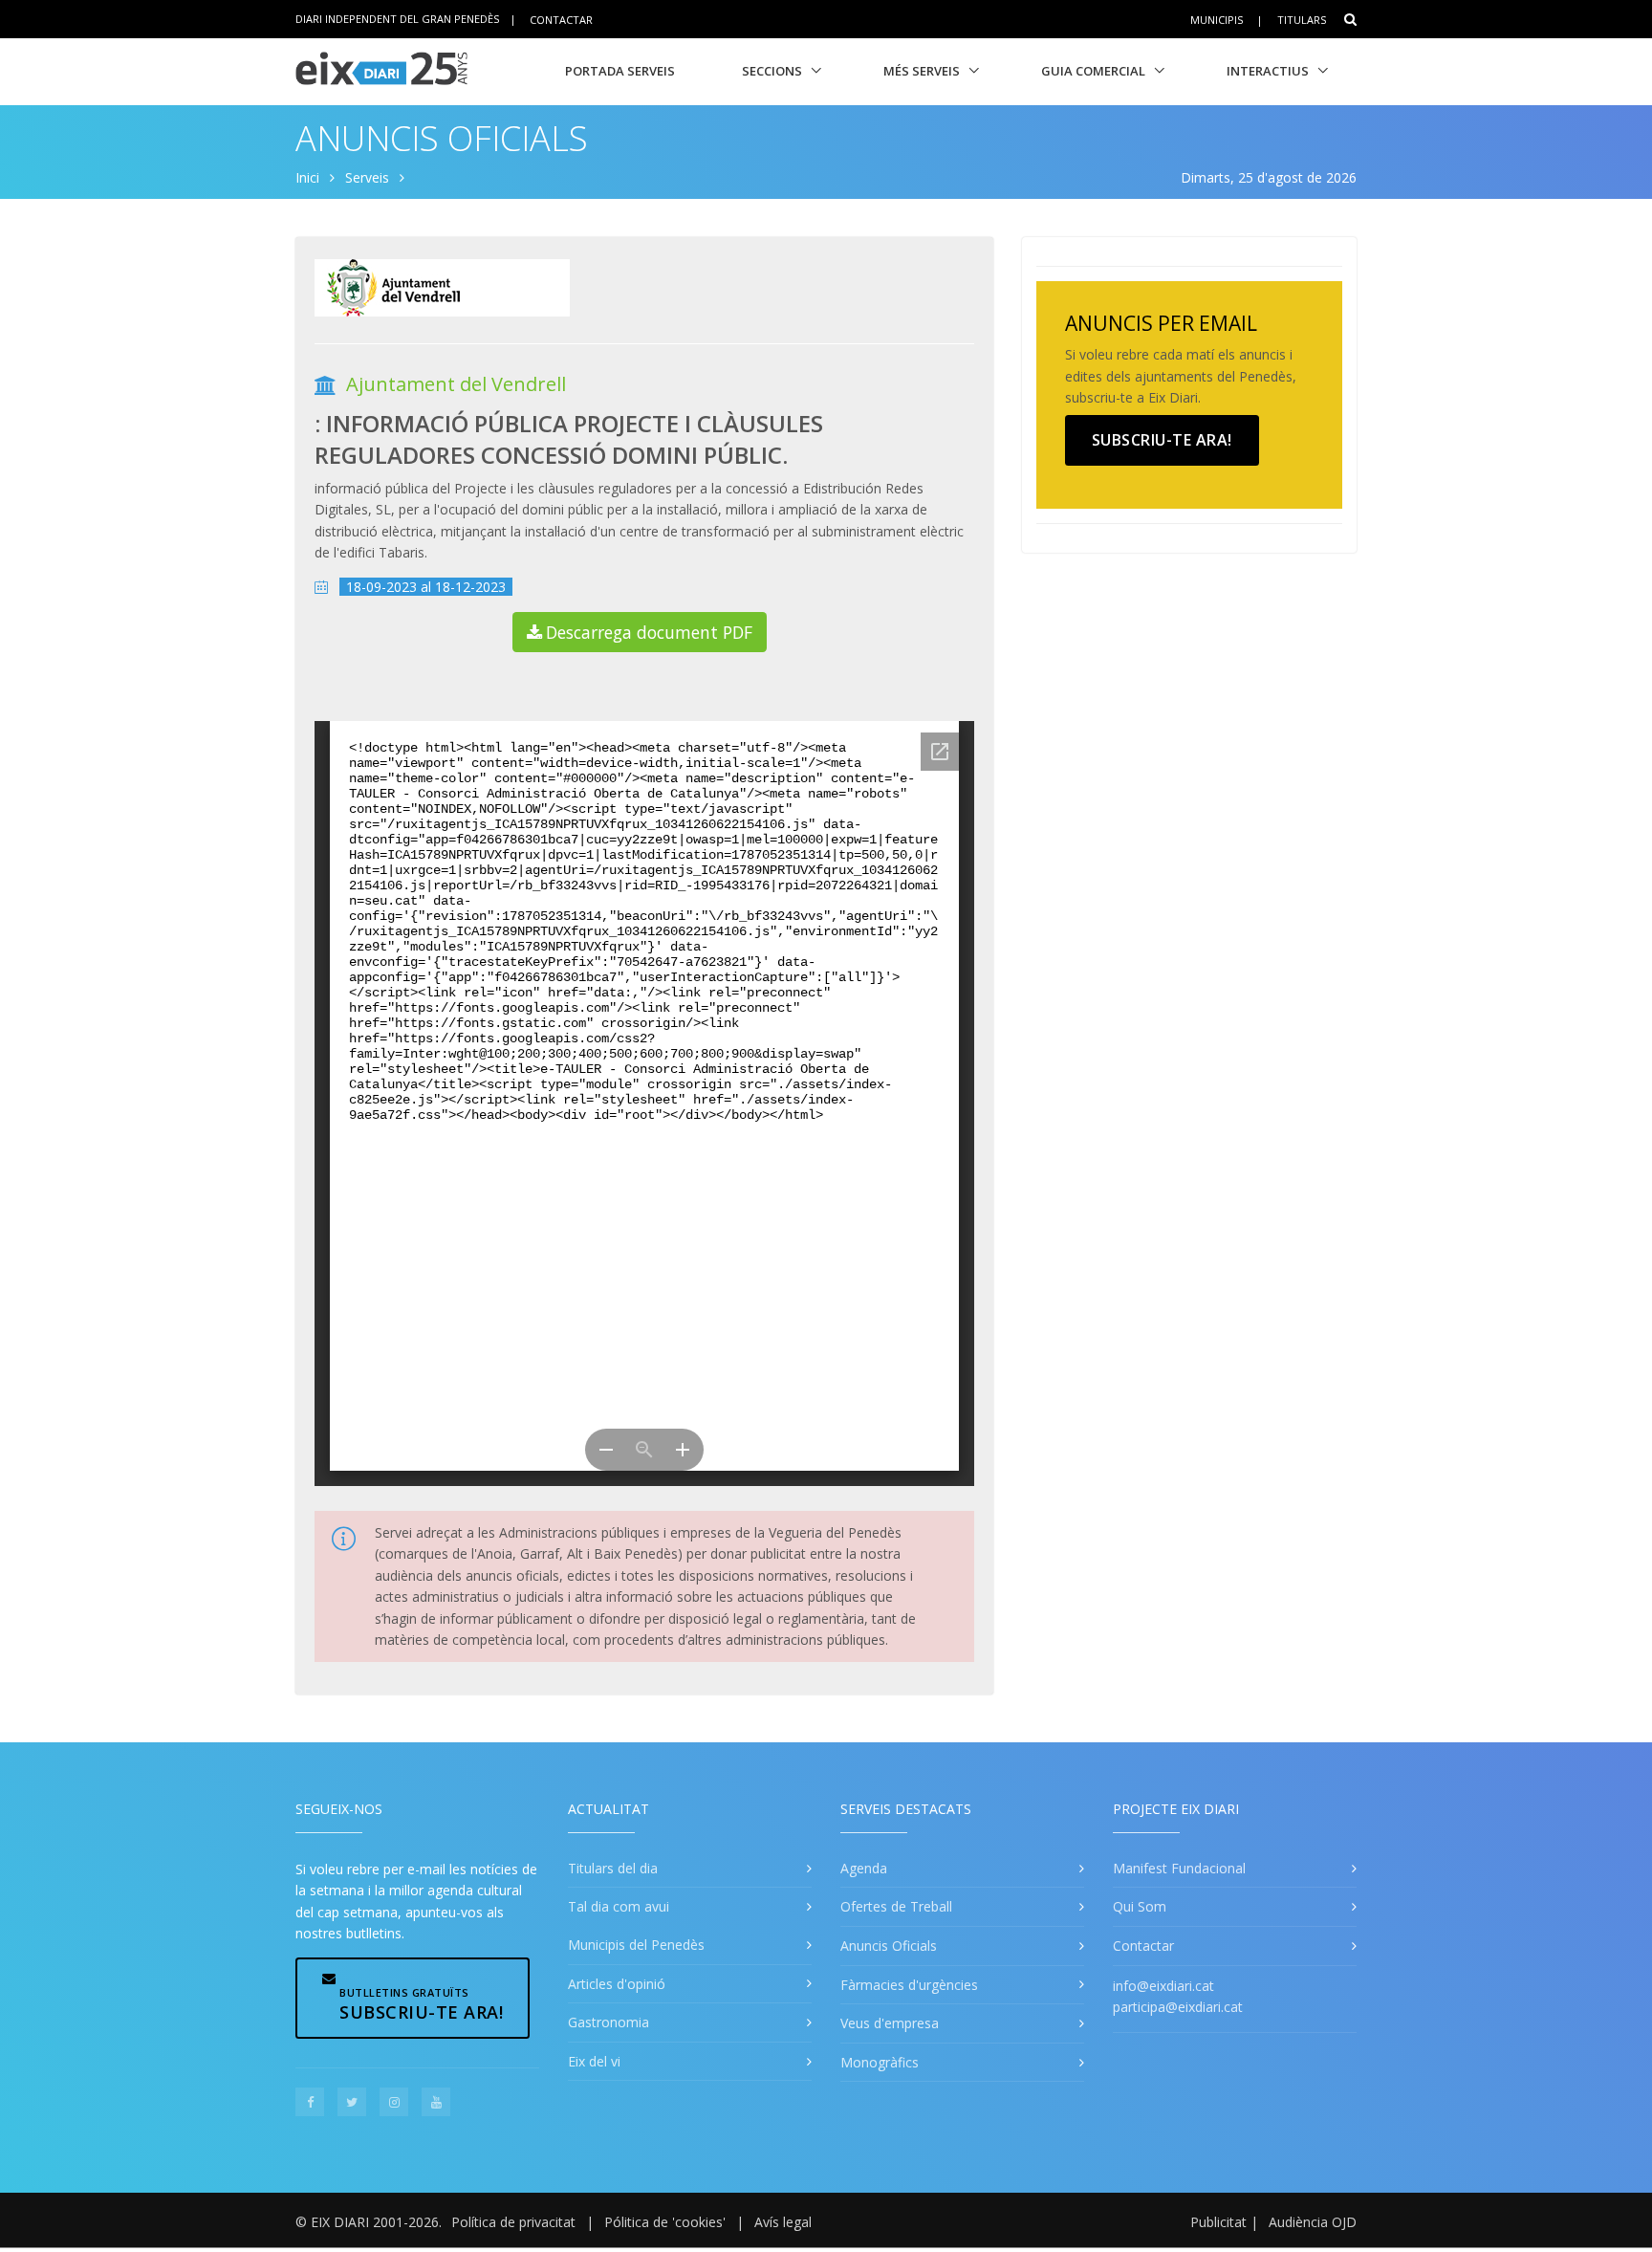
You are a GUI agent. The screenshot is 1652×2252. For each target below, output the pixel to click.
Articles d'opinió (617, 1984)
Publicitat (1218, 2222)
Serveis (367, 177)
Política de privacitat (513, 2222)
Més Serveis (922, 71)
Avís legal (783, 2222)
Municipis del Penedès (636, 1945)
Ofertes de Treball (896, 1906)
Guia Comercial (1093, 71)
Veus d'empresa (890, 2023)
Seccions (772, 71)
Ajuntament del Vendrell (456, 384)
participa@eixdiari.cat (1178, 2007)
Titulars (1302, 20)
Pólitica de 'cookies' (665, 2222)
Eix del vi (594, 2061)
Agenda (864, 1868)
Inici (307, 177)
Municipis (1217, 20)
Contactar (561, 19)
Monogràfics (880, 2062)
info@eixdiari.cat (1163, 1986)
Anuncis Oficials (442, 138)
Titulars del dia (613, 1868)
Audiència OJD (1313, 2222)
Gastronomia (609, 2022)
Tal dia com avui (619, 1906)
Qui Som (1140, 1906)
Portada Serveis (620, 71)
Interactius (1268, 71)
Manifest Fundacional (1179, 1868)
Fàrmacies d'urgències (909, 1985)
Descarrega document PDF (649, 632)
